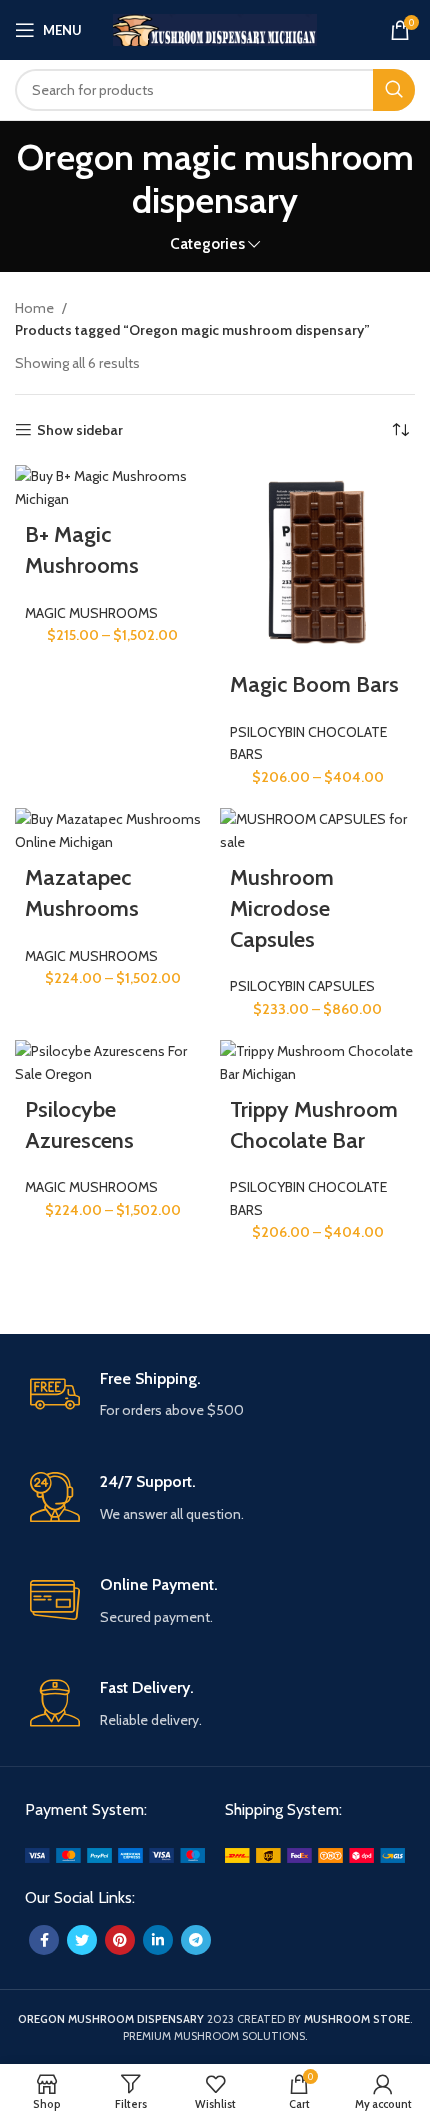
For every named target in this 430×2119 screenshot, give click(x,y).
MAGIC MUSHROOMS (91, 613)
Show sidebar (80, 430)
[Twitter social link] (82, 1940)
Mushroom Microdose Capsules (282, 908)
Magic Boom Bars (314, 684)
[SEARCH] (394, 90)
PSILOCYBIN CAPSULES (302, 986)
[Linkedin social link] (158, 1940)
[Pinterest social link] (120, 1940)
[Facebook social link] (44, 1940)
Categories (207, 243)
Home (36, 308)
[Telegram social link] (196, 1940)
